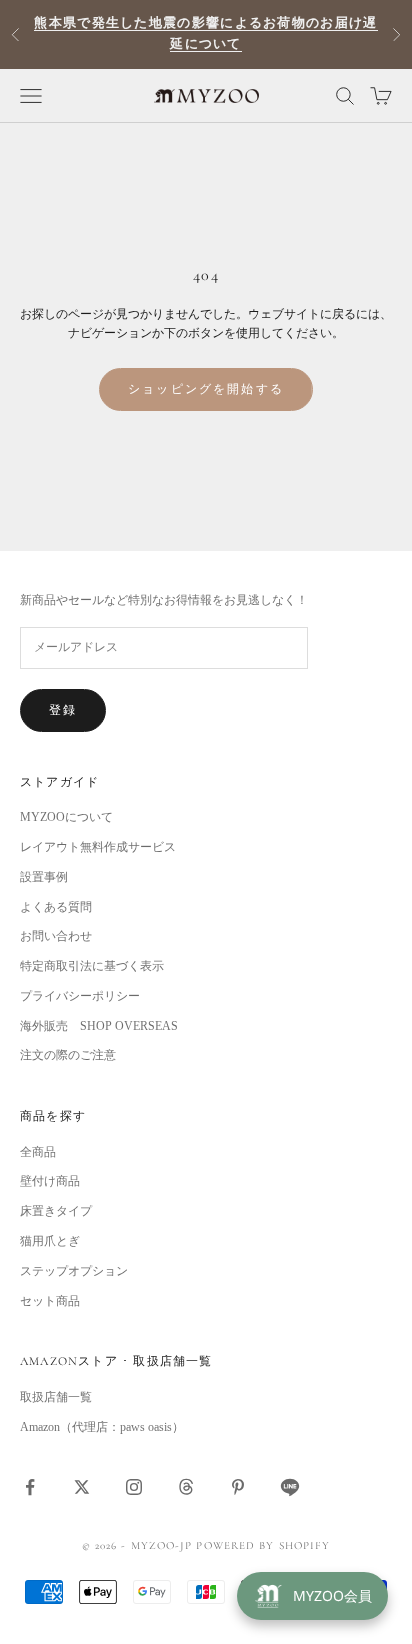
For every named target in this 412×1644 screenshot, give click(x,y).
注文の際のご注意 (68, 1055)
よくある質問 (56, 907)
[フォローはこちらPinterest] (238, 1487)
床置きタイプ (56, 1211)
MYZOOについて (66, 817)
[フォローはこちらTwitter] (82, 1487)
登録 (63, 710)
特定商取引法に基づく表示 (92, 966)
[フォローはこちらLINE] (290, 1487)
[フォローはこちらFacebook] (30, 1487)
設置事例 (44, 877)
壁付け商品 (50, 1181)
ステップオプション (74, 1271)
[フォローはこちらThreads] (186, 1487)
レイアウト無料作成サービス (98, 847)
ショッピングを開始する (206, 389)
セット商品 (50, 1301)
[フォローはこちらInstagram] (134, 1487)
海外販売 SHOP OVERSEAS (99, 1026)
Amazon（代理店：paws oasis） (102, 1427)
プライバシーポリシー (80, 996)
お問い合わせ (56, 936)
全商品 (38, 1152)
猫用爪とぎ (50, 1241)
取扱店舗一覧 (56, 1397)
